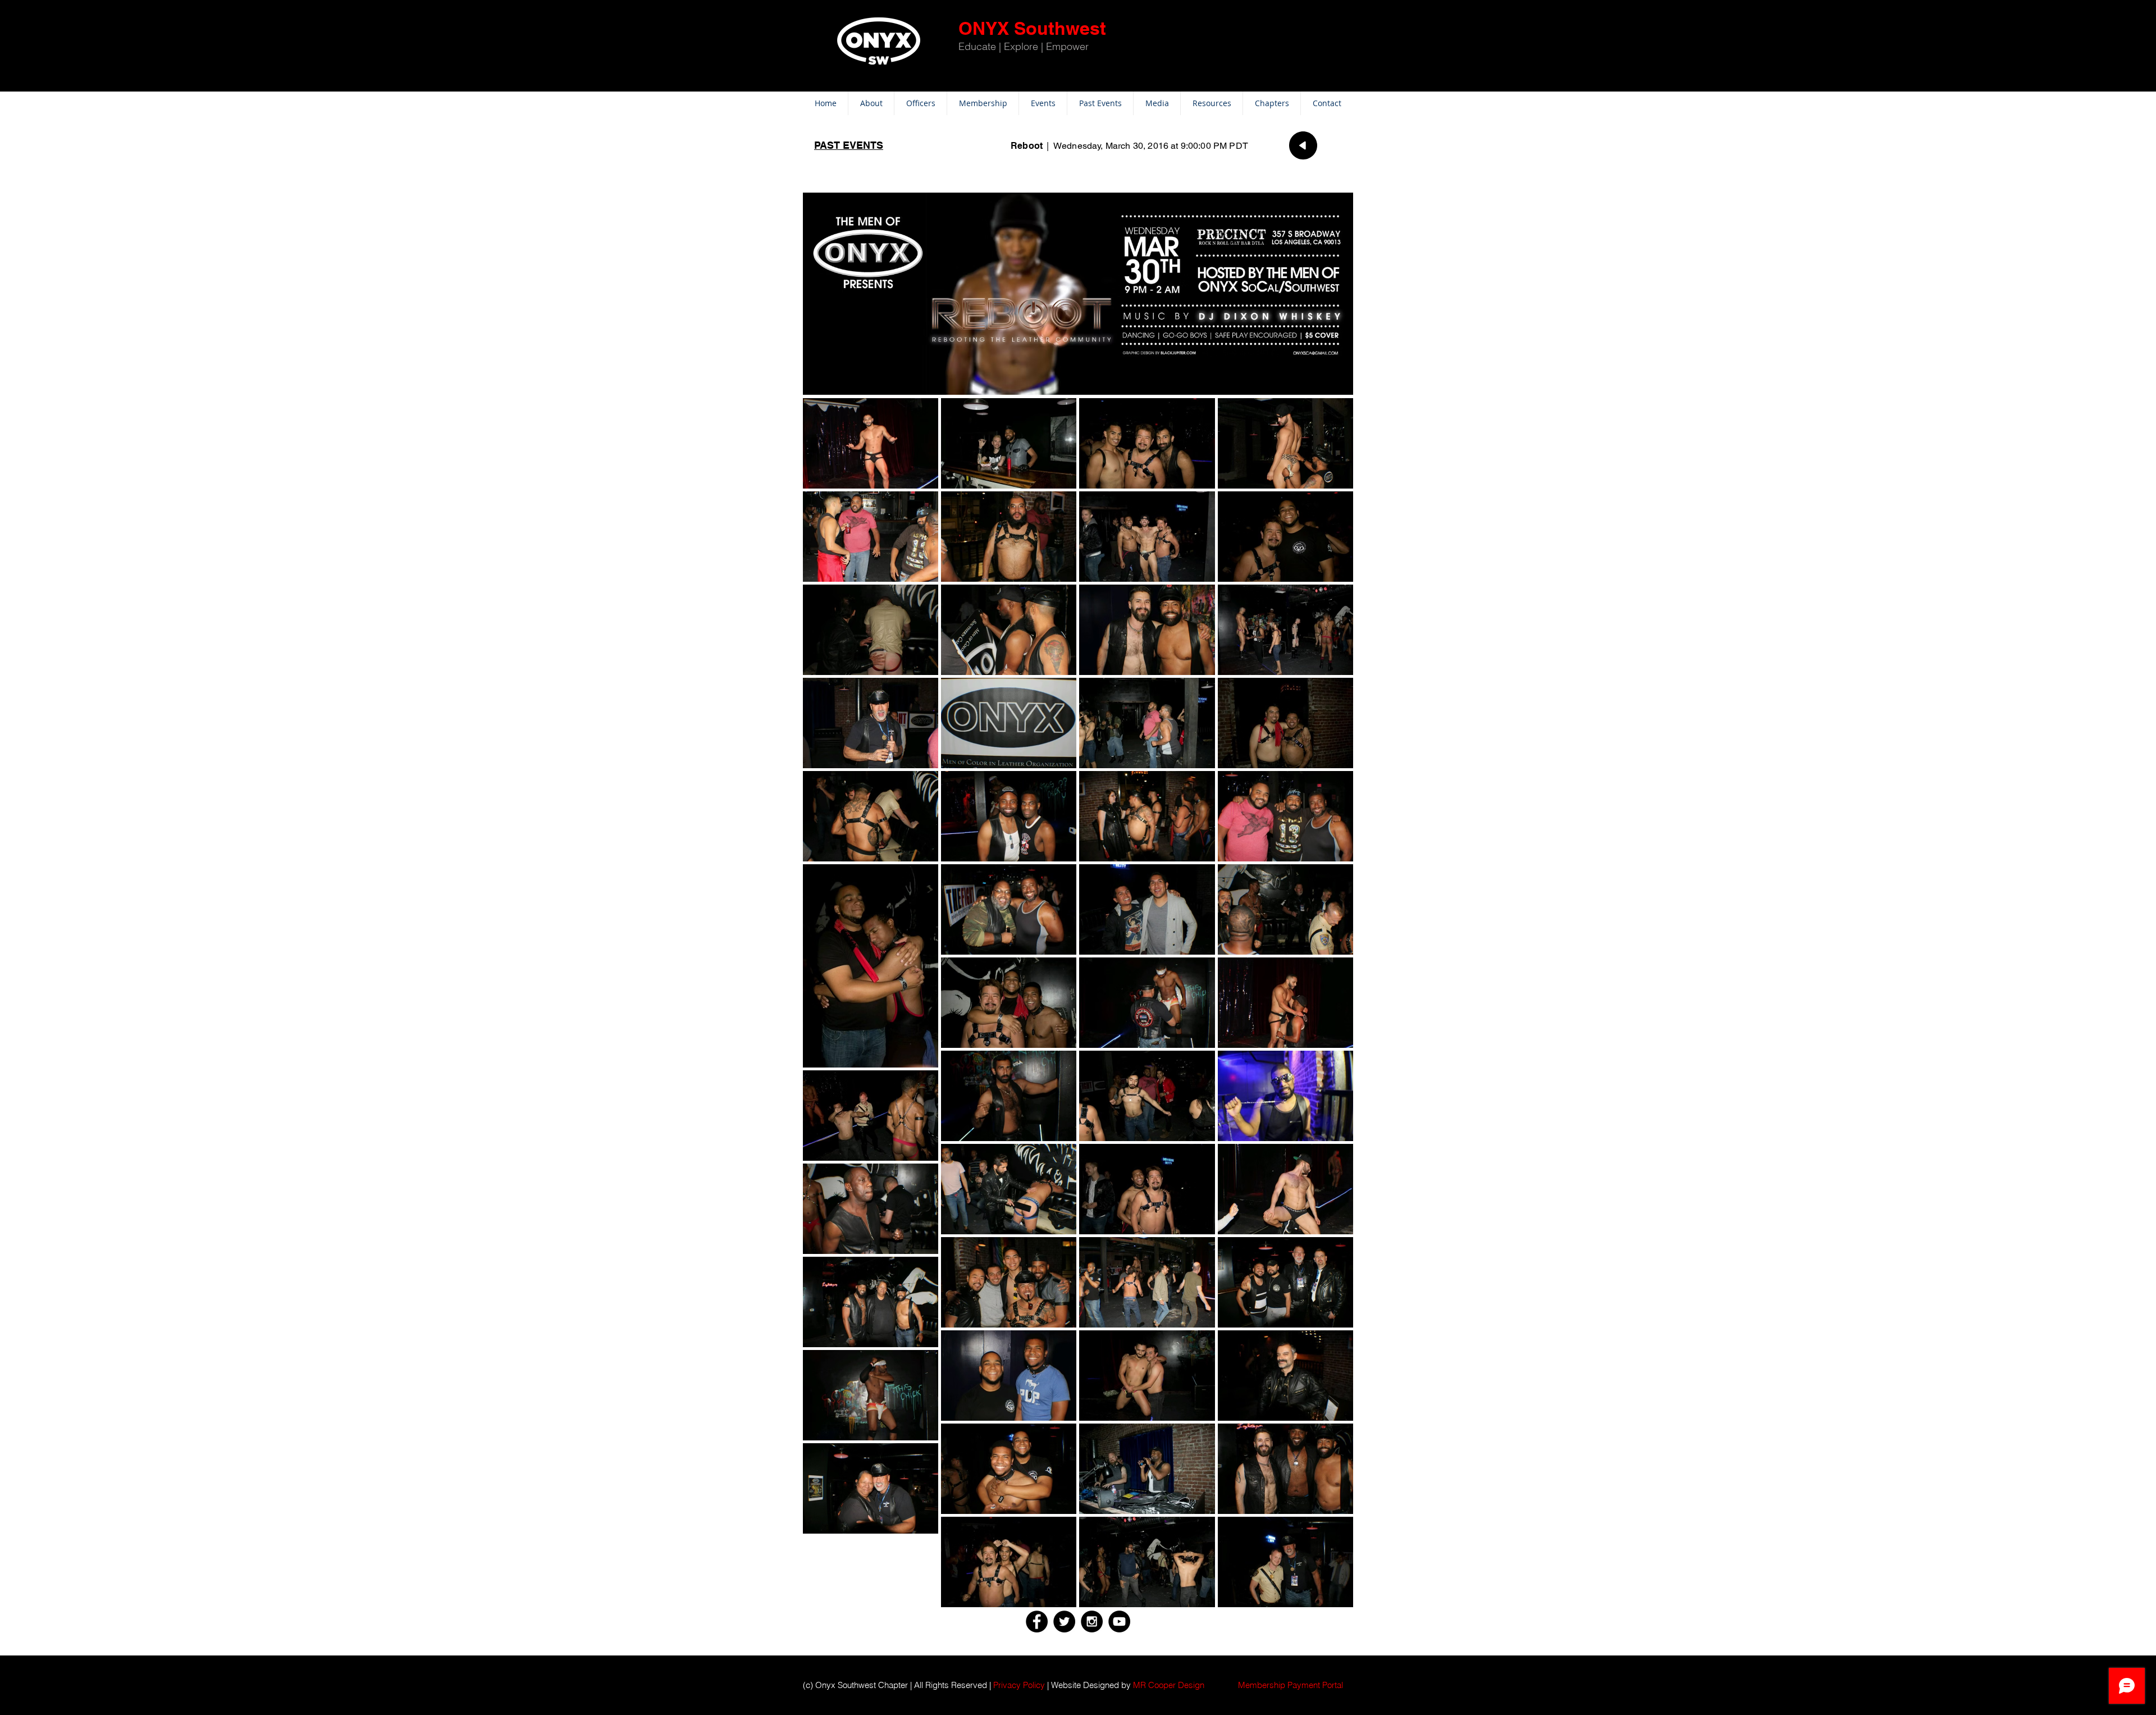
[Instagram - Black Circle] (1092, 1622)
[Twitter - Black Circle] (1064, 1622)
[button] (1291, 1685)
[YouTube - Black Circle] (1119, 1622)
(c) (808, 1685)
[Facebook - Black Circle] (1037, 1622)
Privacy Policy (1019, 1685)
